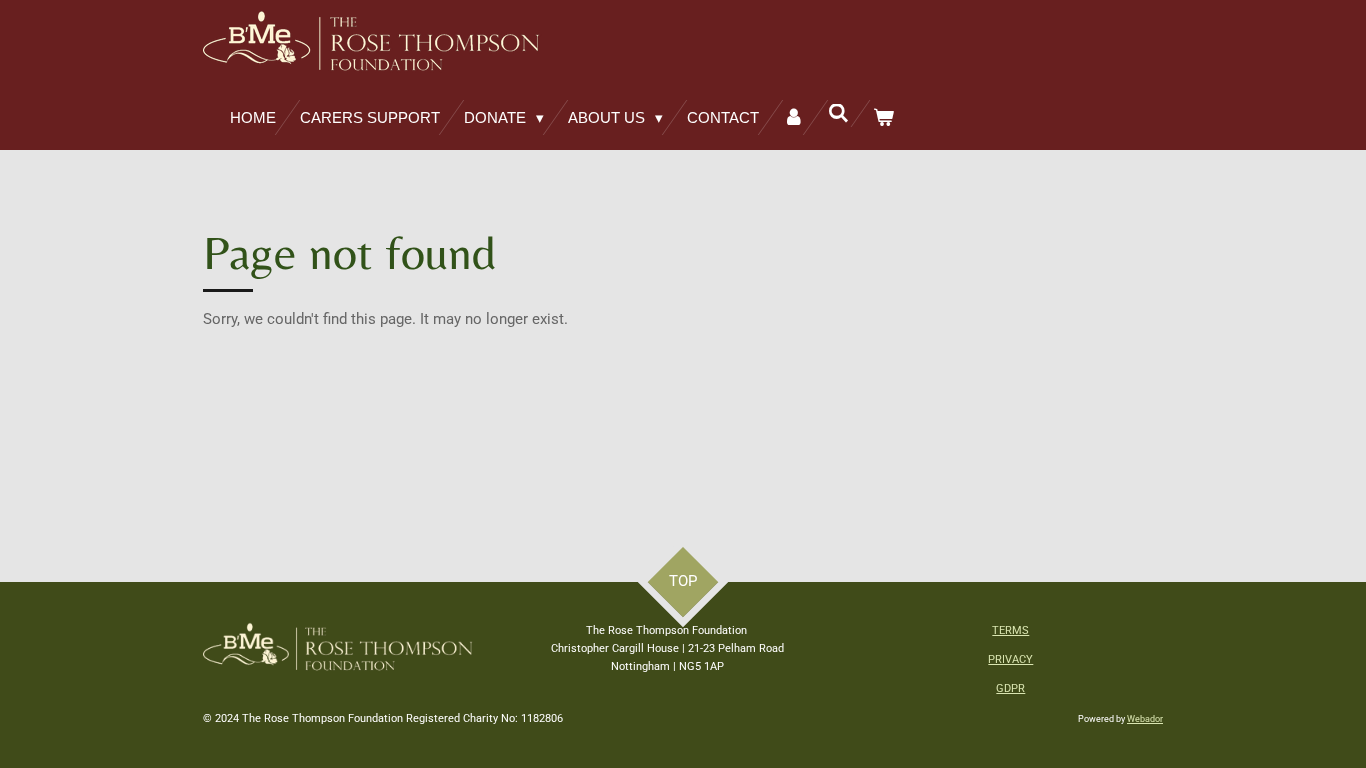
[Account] (793, 117)
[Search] (838, 113)
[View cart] (883, 117)
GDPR (1010, 688)
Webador (1145, 719)
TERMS (1010, 630)
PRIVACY (1010, 659)
